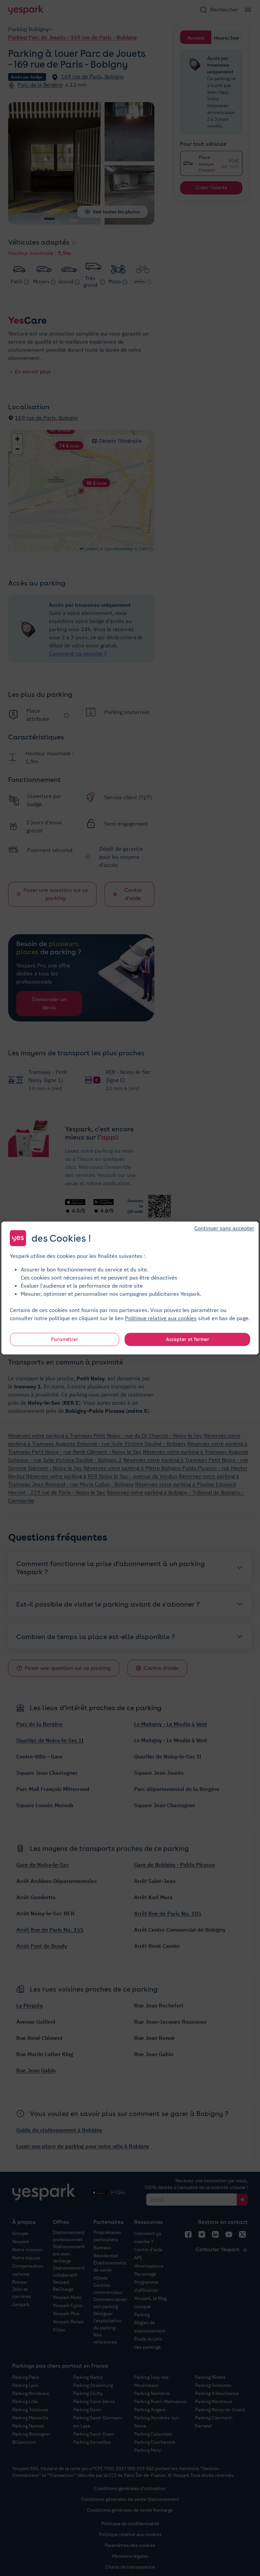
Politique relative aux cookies (161, 1318)
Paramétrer (65, 1339)
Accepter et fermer (188, 1339)
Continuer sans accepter (224, 1228)
